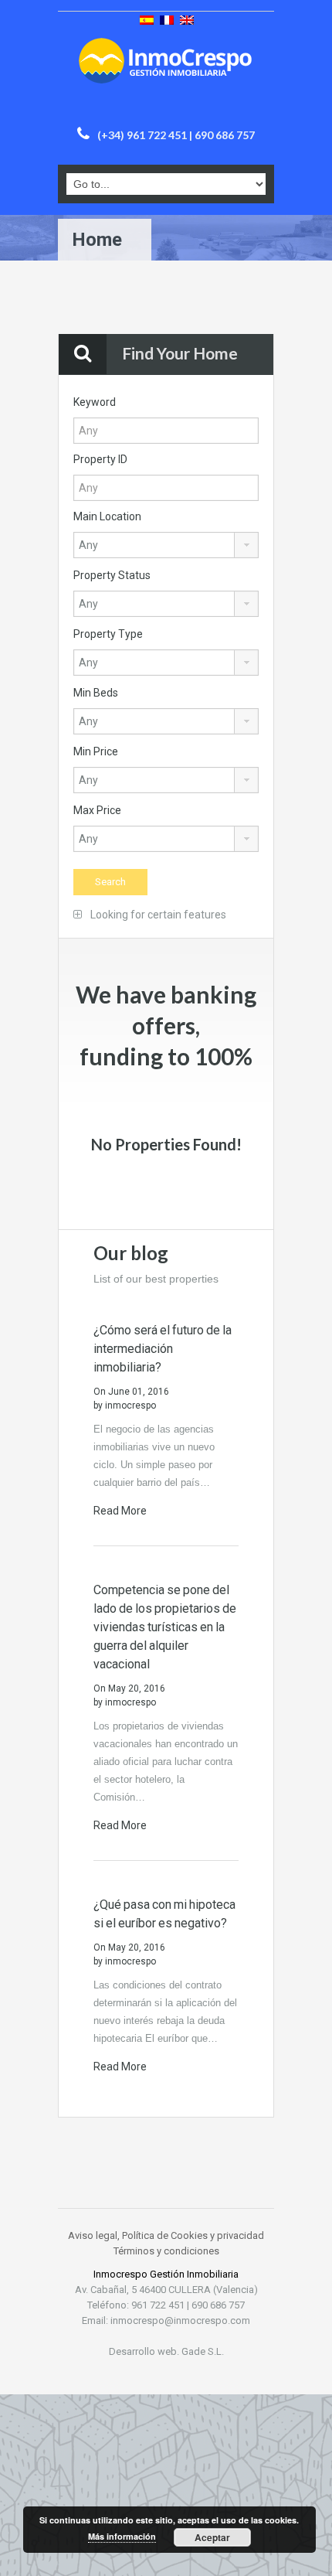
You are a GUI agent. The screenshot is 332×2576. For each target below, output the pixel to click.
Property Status (112, 575)
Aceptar (212, 2537)
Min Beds (96, 693)
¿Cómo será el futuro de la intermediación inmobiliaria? (163, 1349)
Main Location (107, 516)
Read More (121, 1511)
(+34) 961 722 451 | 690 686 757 (176, 135)
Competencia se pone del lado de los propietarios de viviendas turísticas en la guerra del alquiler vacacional (165, 1627)
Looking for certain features (157, 915)
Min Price (96, 751)
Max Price (97, 810)
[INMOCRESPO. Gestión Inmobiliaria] (166, 77)
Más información (122, 2536)
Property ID (100, 459)
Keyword (95, 402)
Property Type (108, 634)
